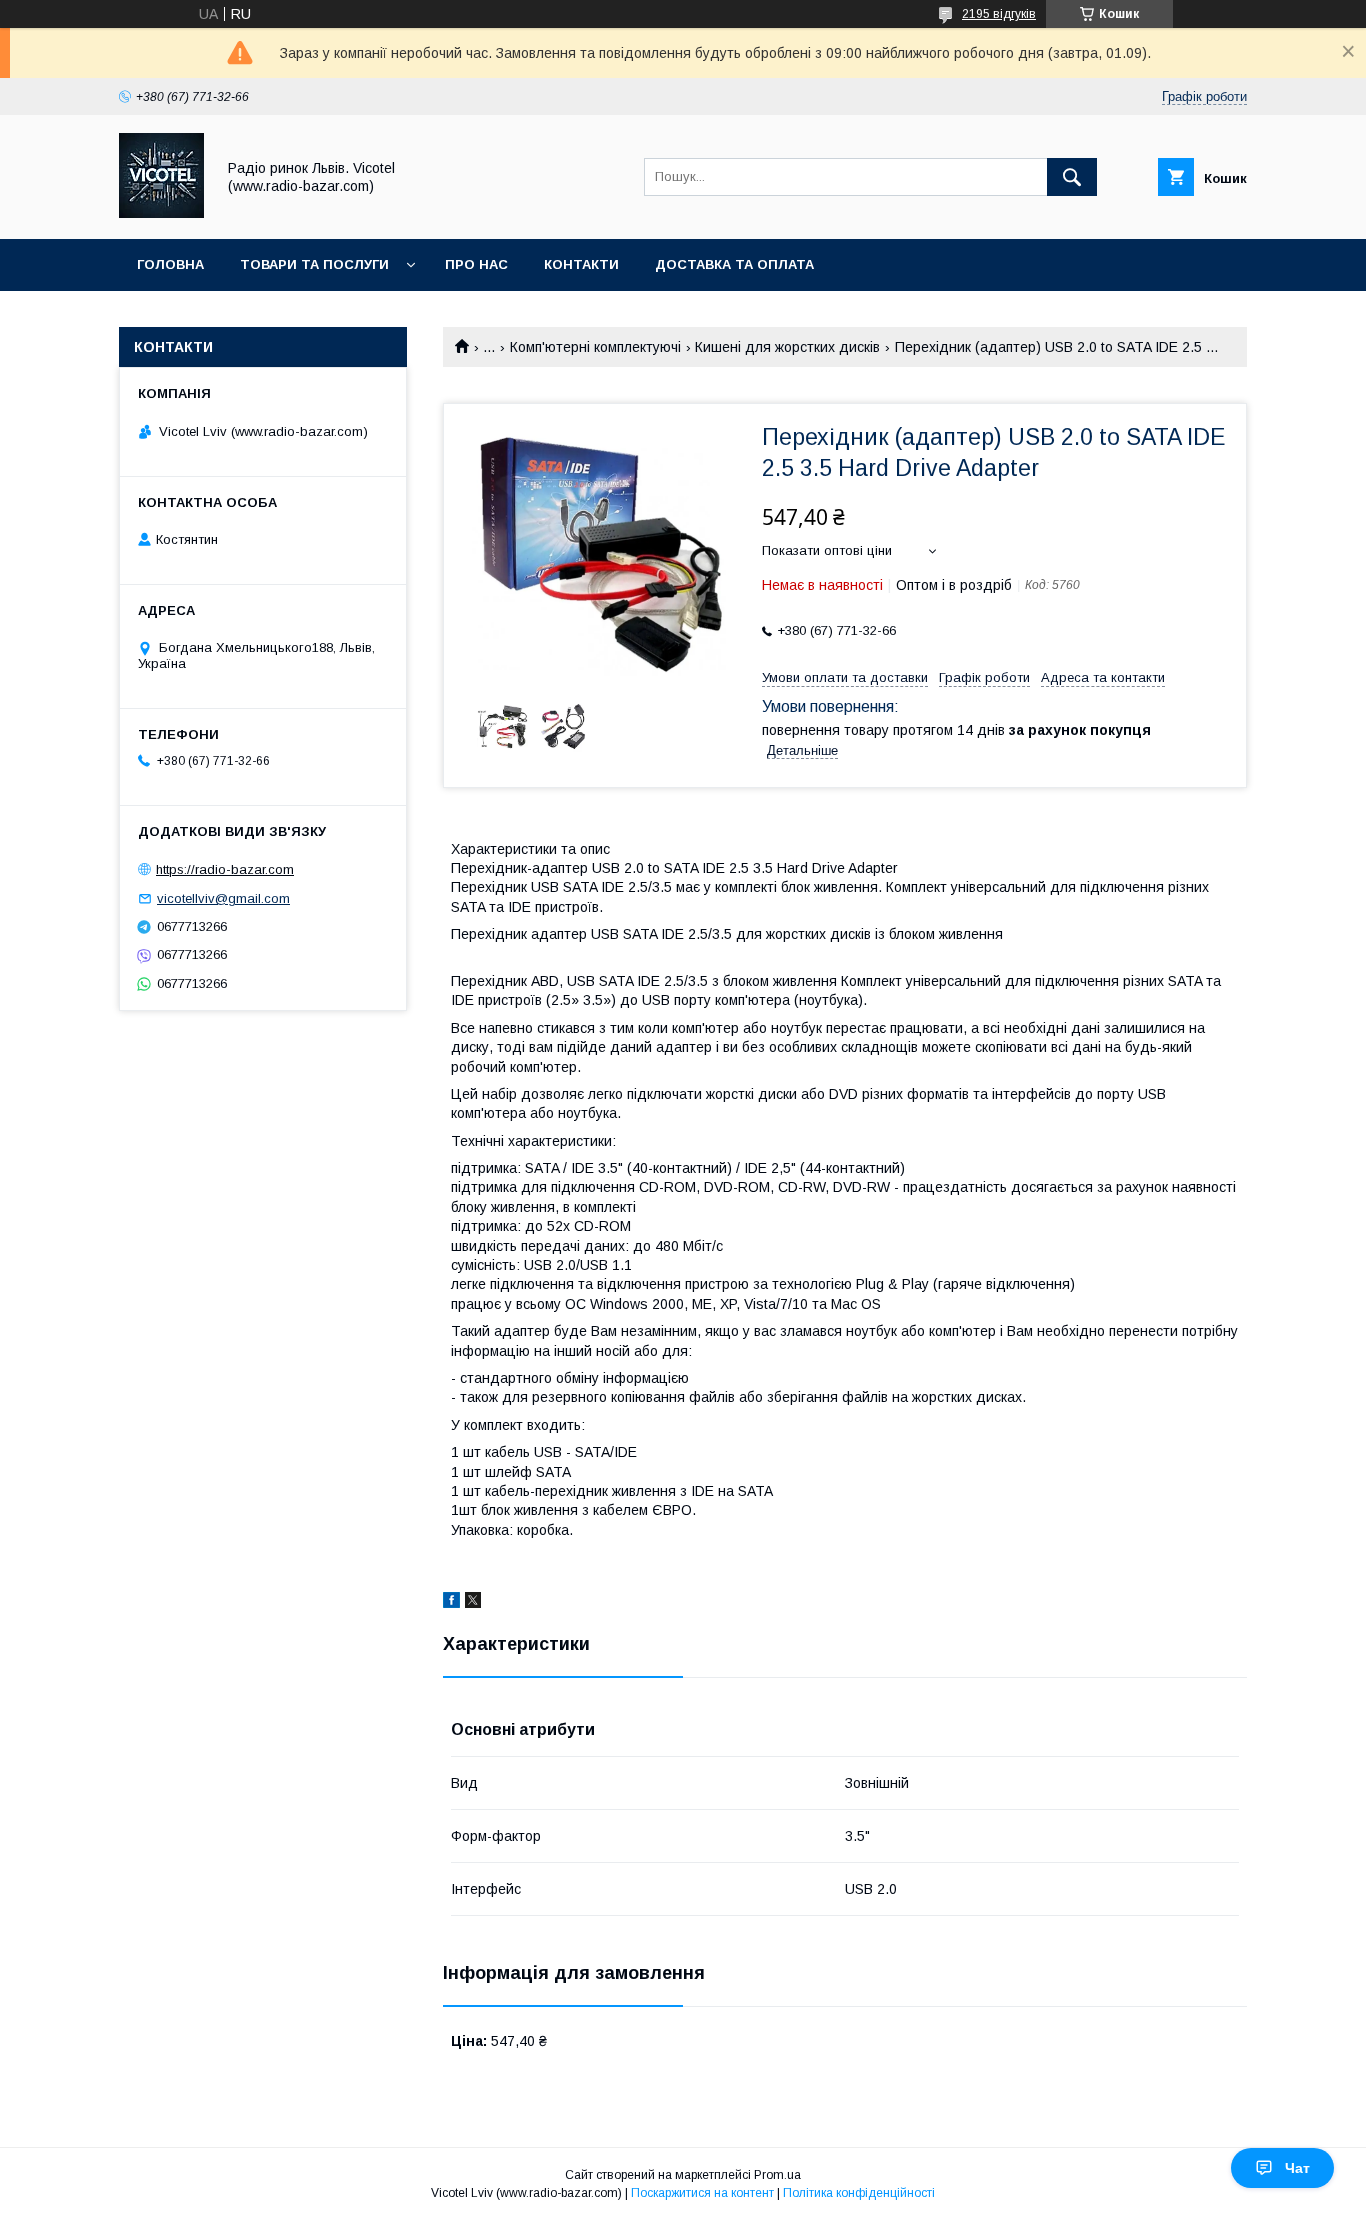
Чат (1297, 2168)
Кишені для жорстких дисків (787, 347)
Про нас (476, 264)
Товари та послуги (314, 264)
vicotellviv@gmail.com (223, 898)
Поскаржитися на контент (702, 2193)
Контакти (581, 264)
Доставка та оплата (734, 264)
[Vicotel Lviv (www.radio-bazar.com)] (161, 213)
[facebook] (451, 1603)
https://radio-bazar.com (225, 869)
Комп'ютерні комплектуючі (595, 347)
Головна (170, 264)
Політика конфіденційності (859, 2193)
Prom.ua (777, 2175)
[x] (473, 1603)
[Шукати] (1072, 177)
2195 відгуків (999, 14)
